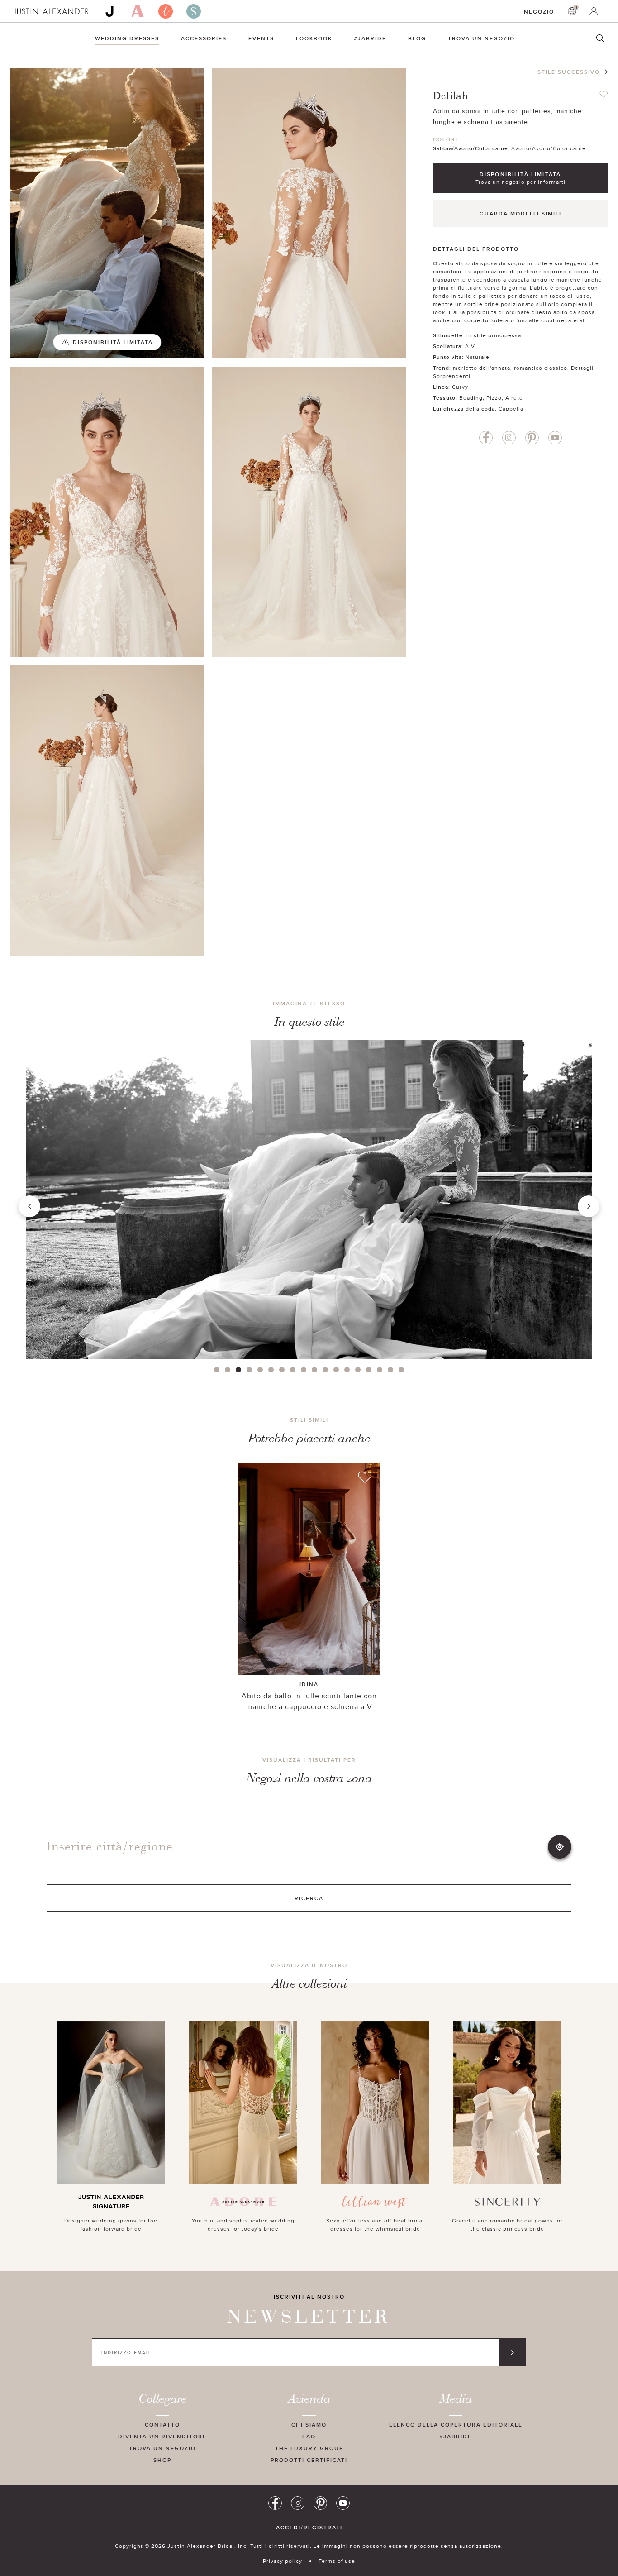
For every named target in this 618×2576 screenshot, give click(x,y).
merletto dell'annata (482, 368)
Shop (162, 2460)
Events (261, 38)
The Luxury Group (309, 2448)
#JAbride (370, 38)
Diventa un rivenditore (162, 2436)
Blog (417, 38)
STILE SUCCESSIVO (569, 72)
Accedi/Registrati (309, 2528)
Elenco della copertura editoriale (456, 2425)
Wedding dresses (127, 38)
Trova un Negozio (481, 38)
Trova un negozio (162, 2448)
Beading (471, 398)
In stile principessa (494, 335)
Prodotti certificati (309, 2460)
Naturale (478, 357)
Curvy (460, 387)
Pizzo (494, 398)
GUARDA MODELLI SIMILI (521, 213)
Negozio (539, 12)
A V (470, 346)
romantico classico (541, 368)
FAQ (309, 2436)
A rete (514, 398)
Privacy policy (283, 2561)
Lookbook (314, 38)
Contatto (162, 2425)
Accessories (204, 38)
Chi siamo (309, 2425)
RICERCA (309, 1898)
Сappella (511, 409)
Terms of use (337, 2561)
